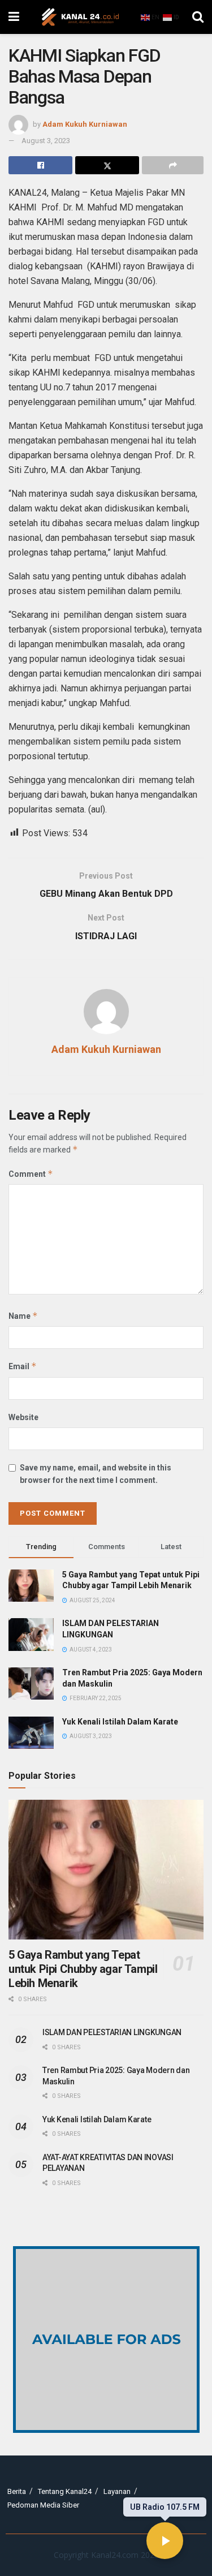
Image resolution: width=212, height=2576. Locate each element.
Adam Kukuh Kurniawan (85, 124)
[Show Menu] (14, 17)
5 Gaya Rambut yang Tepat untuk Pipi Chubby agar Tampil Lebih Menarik (83, 1969)
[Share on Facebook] (40, 165)
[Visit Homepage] (80, 17)
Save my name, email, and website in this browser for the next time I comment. (96, 1474)
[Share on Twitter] (107, 165)
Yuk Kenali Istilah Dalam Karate (120, 1722)
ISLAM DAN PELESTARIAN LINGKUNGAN (112, 2032)
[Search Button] (198, 17)
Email (23, 1366)
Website (23, 1417)
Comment (31, 1174)
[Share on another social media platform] (173, 165)
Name (23, 1316)
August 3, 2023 (46, 141)
